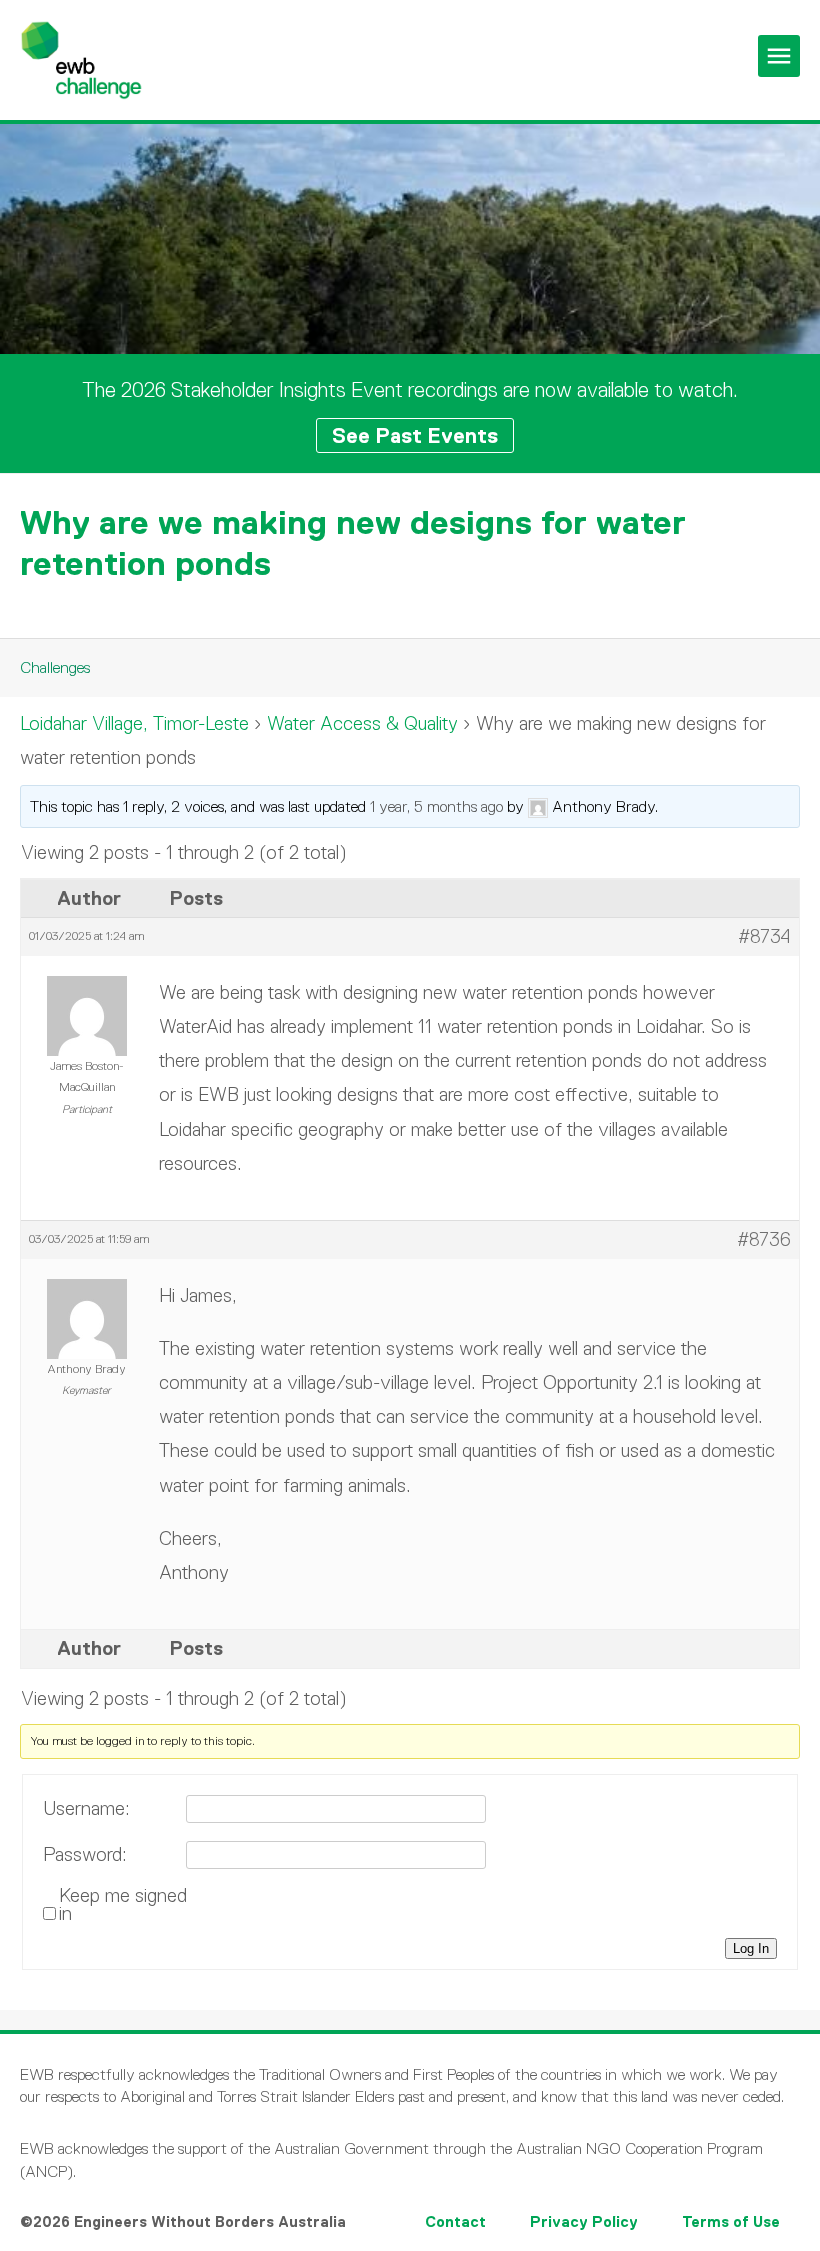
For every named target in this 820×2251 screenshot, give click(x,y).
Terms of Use (731, 2221)
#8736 (764, 1239)
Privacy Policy (584, 2221)
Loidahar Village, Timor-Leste (134, 723)
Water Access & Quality (362, 723)
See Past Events (415, 435)
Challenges (55, 667)
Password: (85, 1855)
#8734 (764, 936)
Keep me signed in (123, 1905)
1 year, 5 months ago (436, 806)
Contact (455, 2221)
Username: (86, 1809)
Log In (751, 1948)
